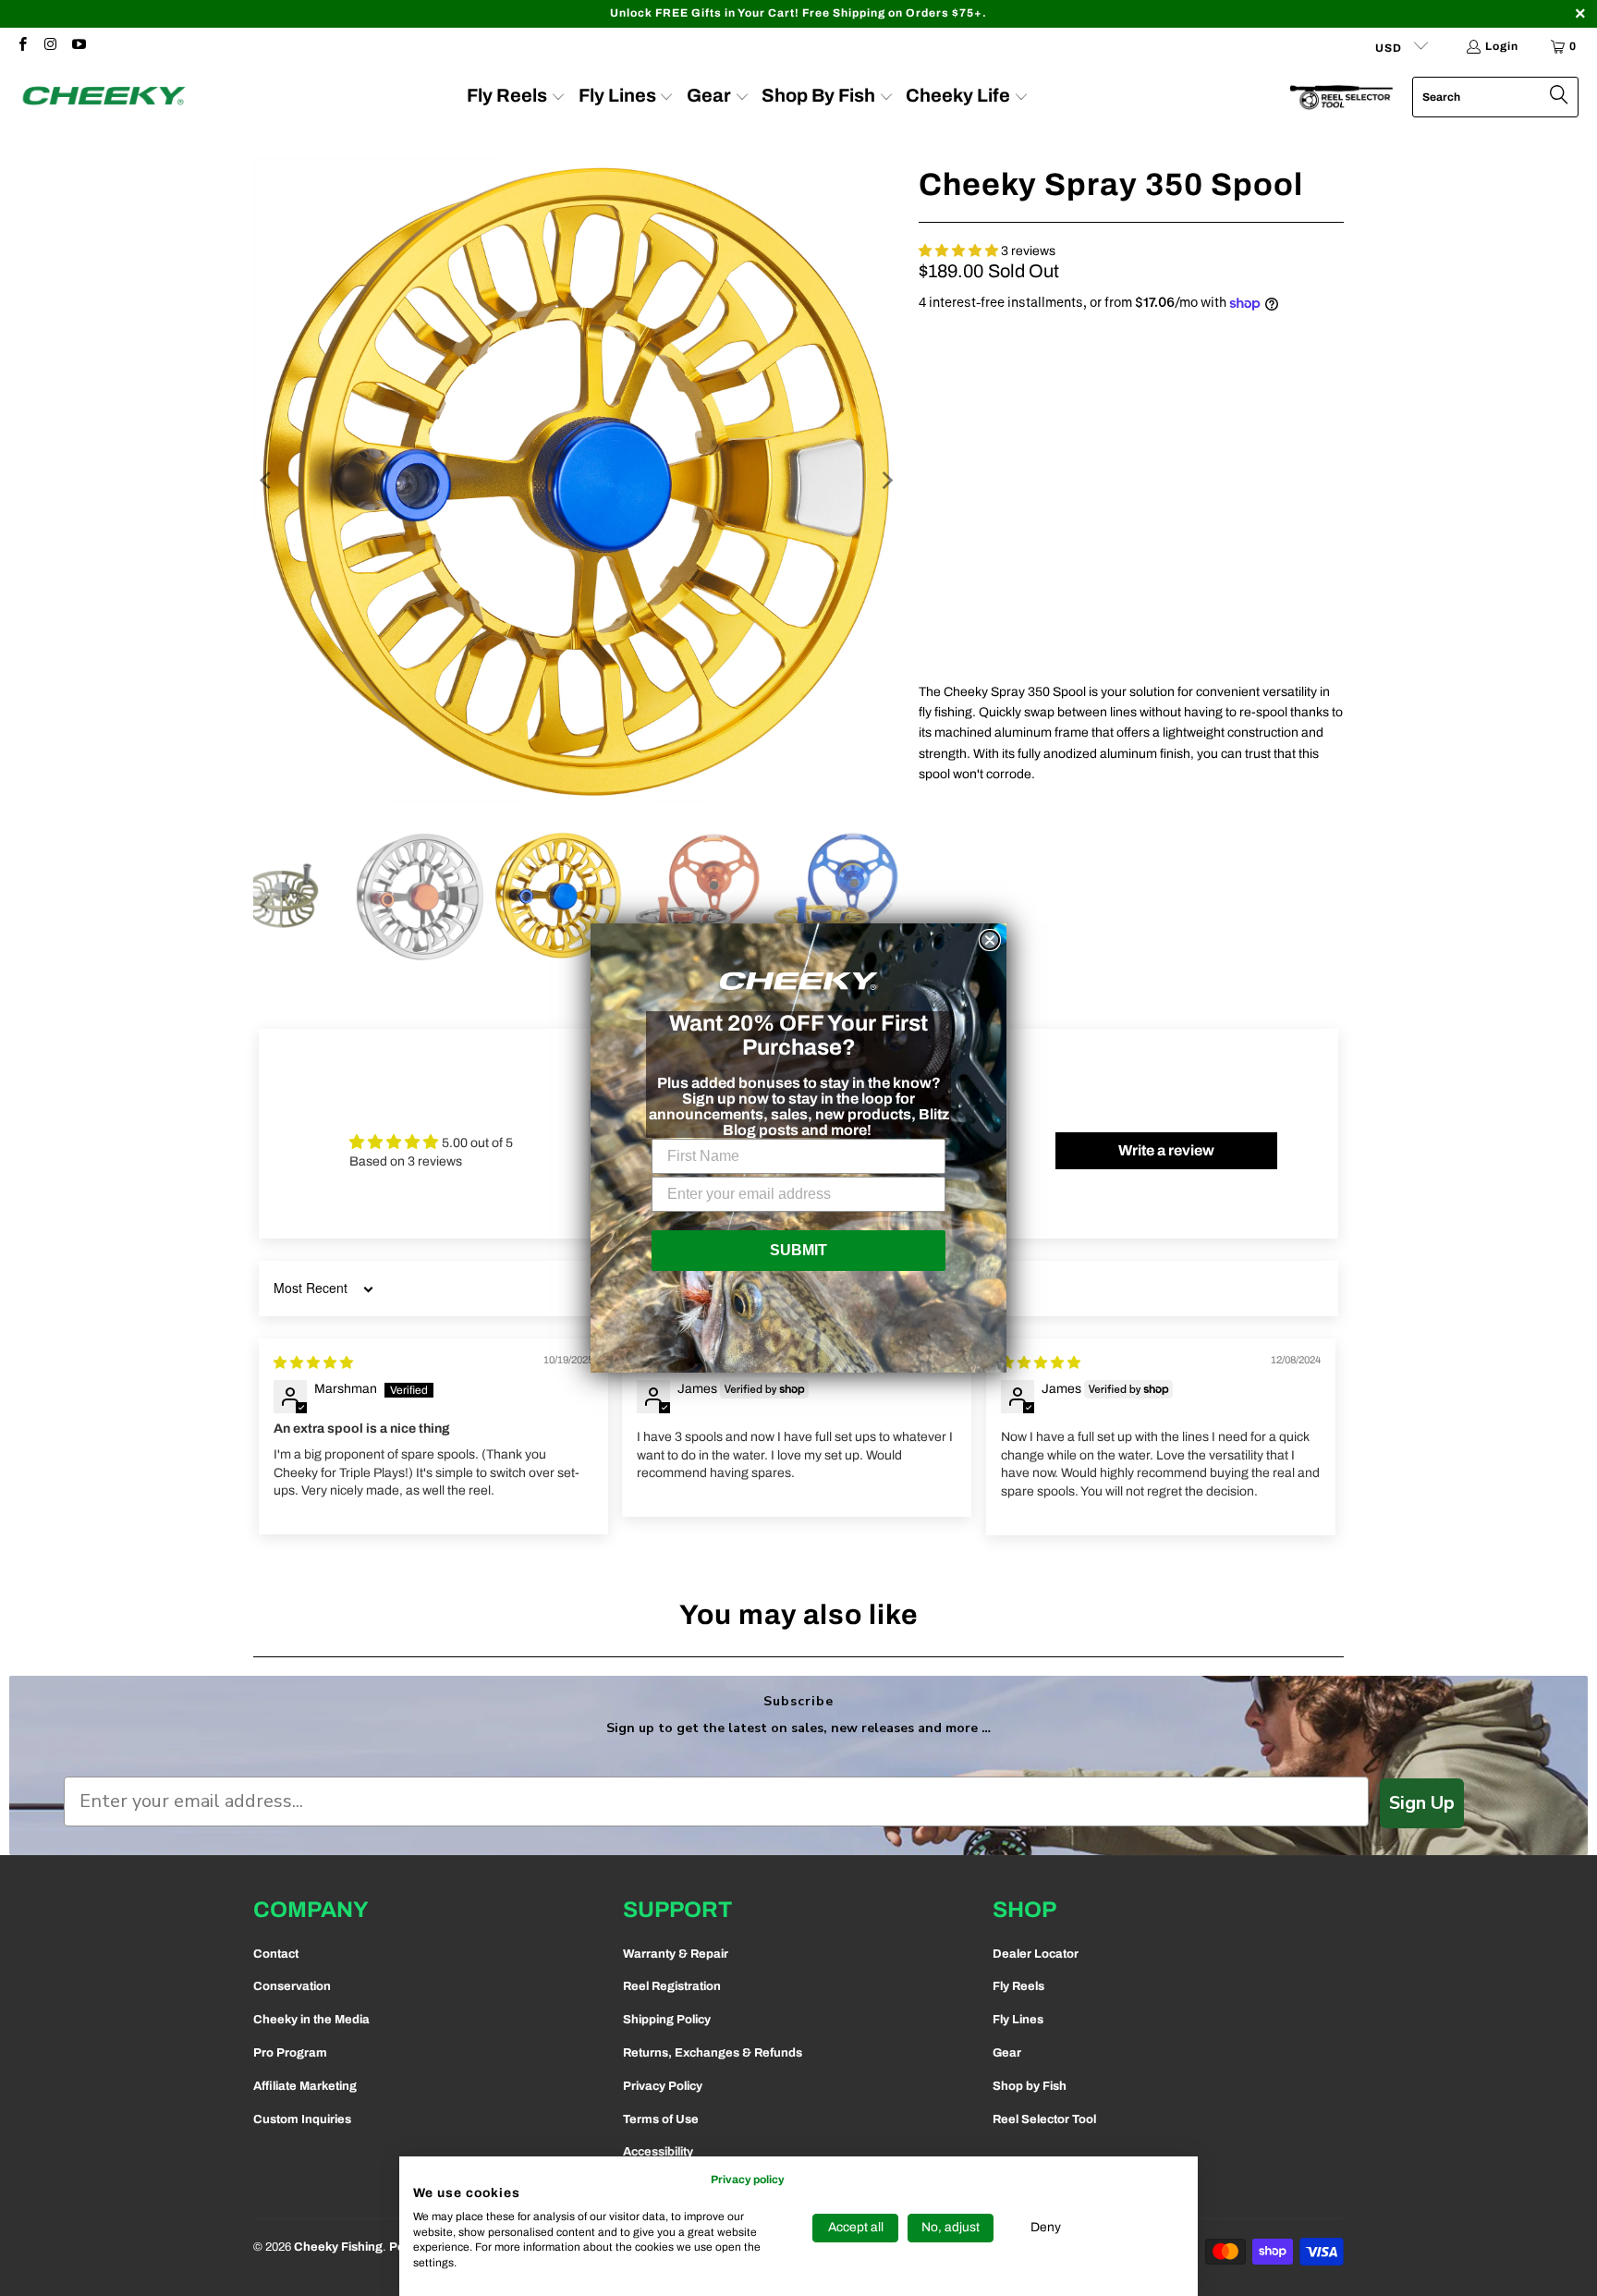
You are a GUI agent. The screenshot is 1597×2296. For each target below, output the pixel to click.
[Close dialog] (990, 940)
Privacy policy (748, 2180)
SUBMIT (798, 1250)
